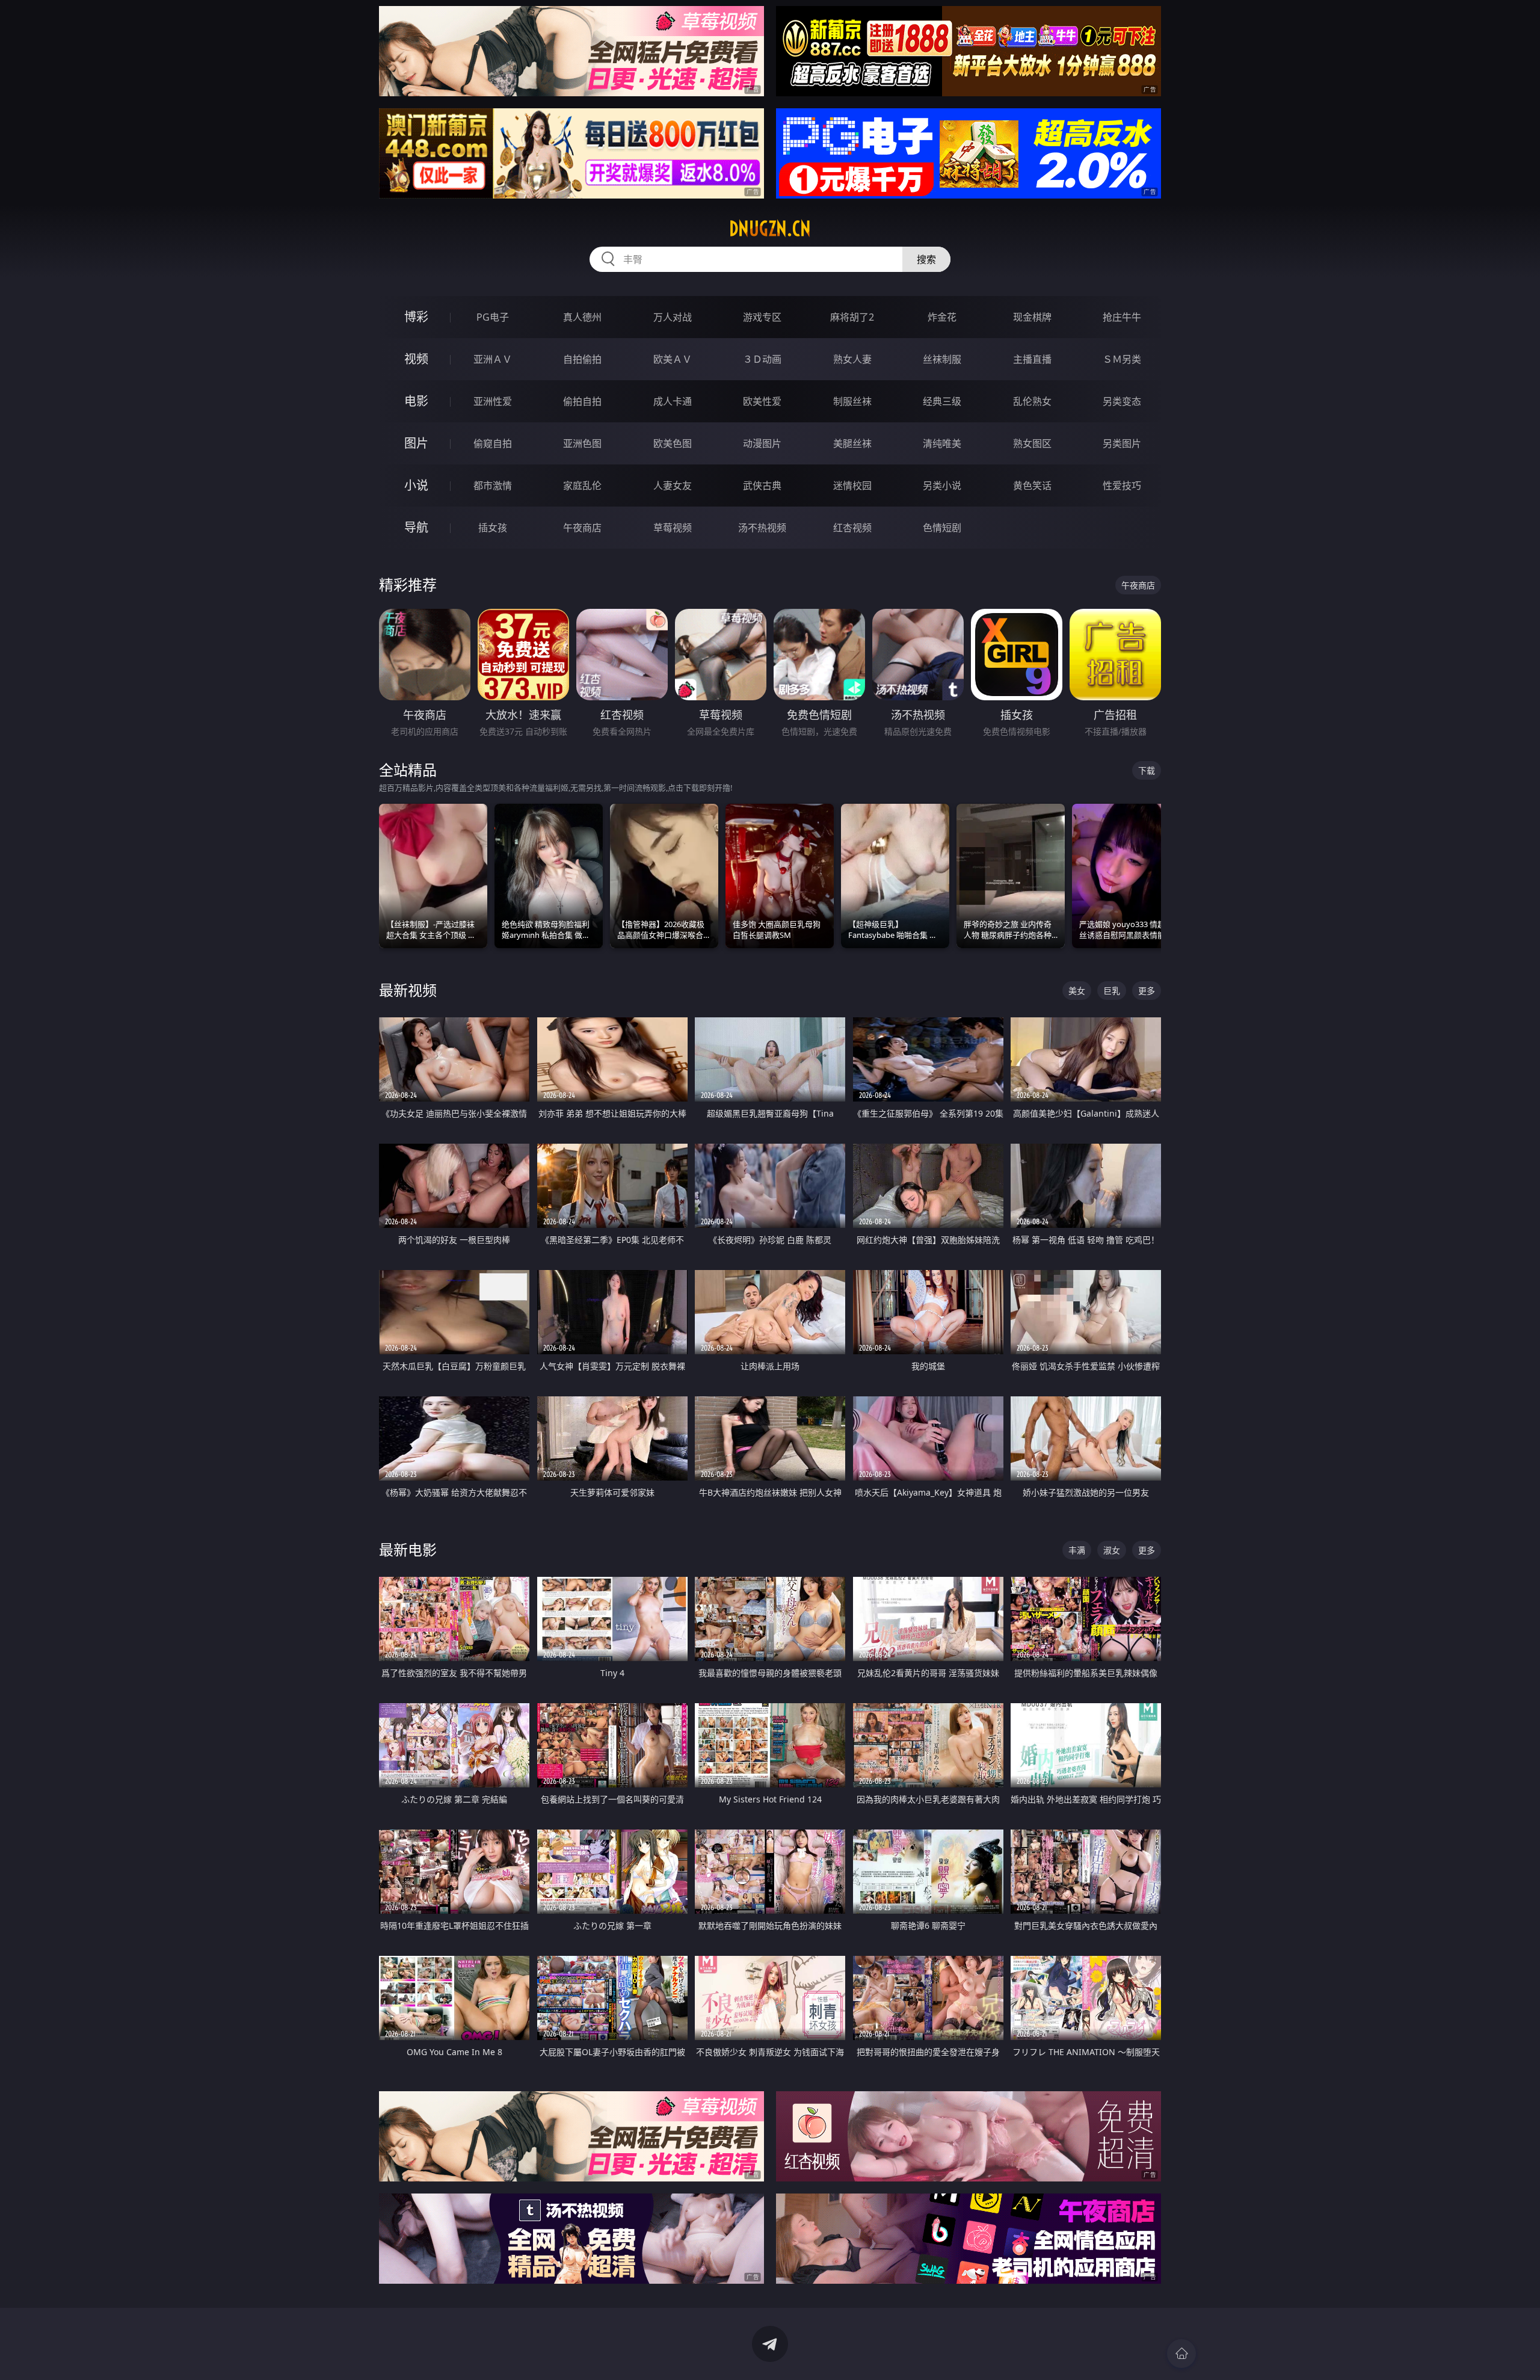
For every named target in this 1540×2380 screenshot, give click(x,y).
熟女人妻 (852, 359)
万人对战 (673, 317)
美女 (1077, 991)
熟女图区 (1032, 443)
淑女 (1112, 1550)
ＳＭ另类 (1122, 359)
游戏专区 (762, 317)
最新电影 (408, 1549)
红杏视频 (852, 528)
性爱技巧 (1122, 486)
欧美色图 (673, 443)
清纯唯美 (942, 443)
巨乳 (1112, 991)
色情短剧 (942, 528)
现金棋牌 (1032, 317)
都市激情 (493, 486)
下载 (1147, 770)
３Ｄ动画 (762, 359)
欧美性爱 (762, 401)
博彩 (416, 317)
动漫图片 (762, 443)
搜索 (926, 259)
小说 (416, 485)
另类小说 (942, 486)
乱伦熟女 (1032, 401)
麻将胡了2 (852, 317)
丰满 (1077, 1550)
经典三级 (942, 401)
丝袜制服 (942, 359)
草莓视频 (673, 528)
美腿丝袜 (852, 443)
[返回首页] (1181, 2354)
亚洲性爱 (493, 401)
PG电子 (493, 317)
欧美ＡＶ (673, 359)
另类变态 (1122, 401)
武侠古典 (762, 486)
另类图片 (1122, 443)
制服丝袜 (852, 401)
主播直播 (1032, 359)
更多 (1147, 991)
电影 (416, 401)
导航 (416, 527)
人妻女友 (673, 486)
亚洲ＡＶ (493, 359)
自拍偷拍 (582, 359)
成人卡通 (673, 401)
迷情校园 (852, 486)
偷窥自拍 (493, 443)
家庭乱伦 (582, 486)
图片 (416, 443)
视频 (416, 359)
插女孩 (493, 528)
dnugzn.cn (770, 229)
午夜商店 (582, 528)
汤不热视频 (762, 528)
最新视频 (408, 990)
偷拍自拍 (582, 401)
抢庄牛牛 (1122, 317)
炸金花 (942, 317)
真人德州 (582, 317)
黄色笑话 (1032, 486)
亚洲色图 (582, 443)
